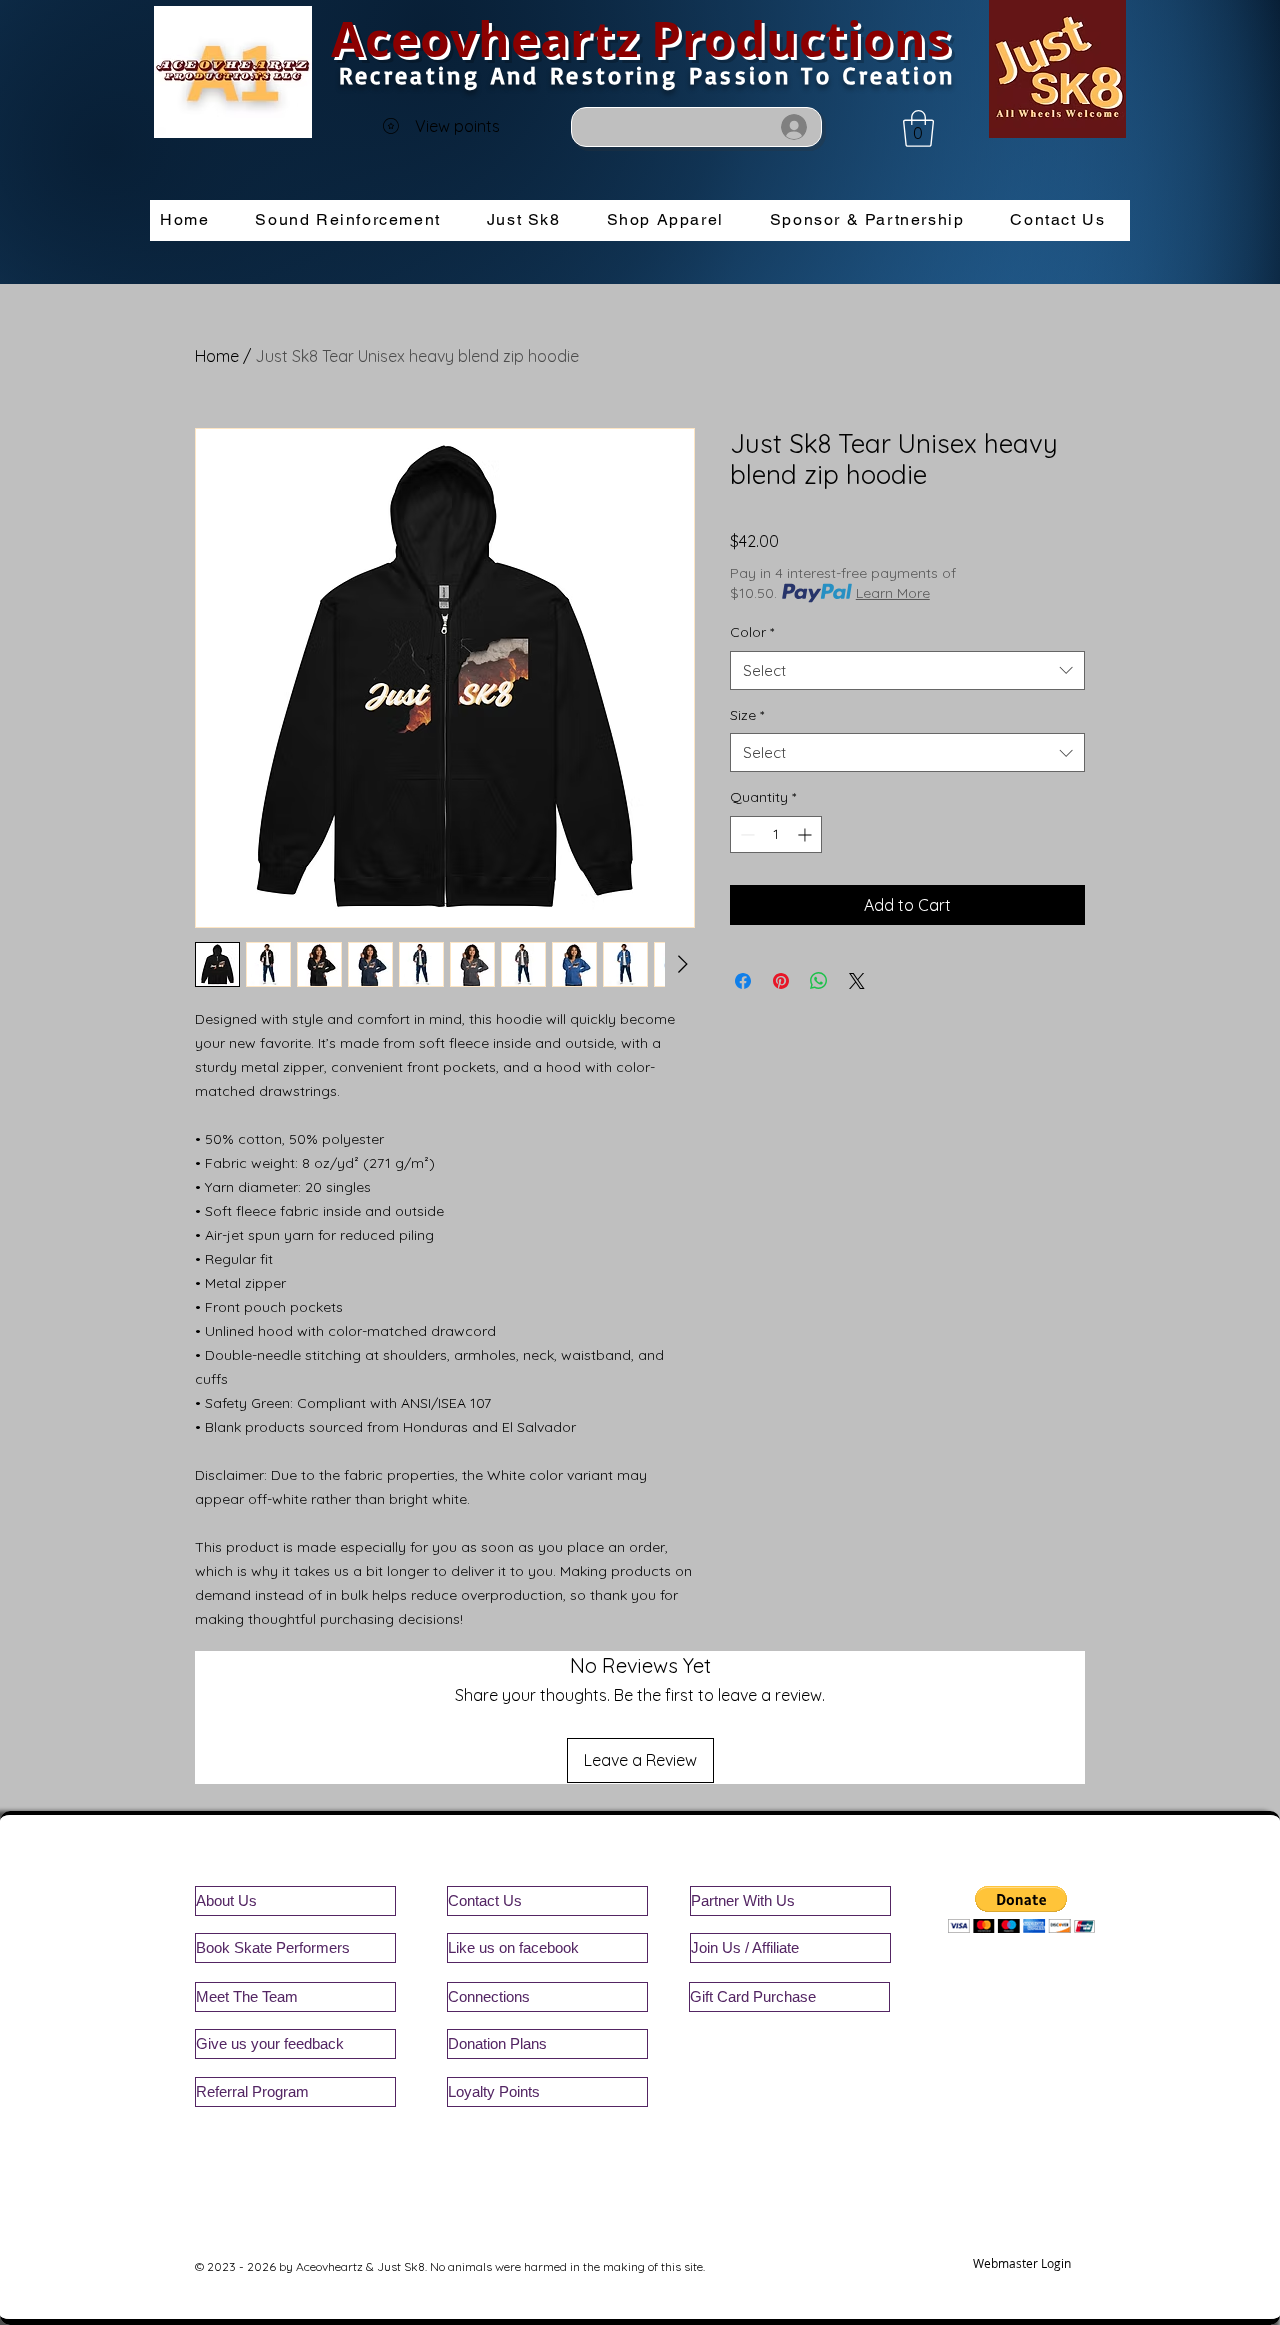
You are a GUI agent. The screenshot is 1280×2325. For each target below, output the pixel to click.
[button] (918, 128)
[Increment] (806, 834)
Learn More (893, 593)
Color (752, 632)
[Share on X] (857, 981)
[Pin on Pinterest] (781, 981)
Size (747, 715)
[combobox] (907, 670)
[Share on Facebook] (743, 981)
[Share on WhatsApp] (819, 981)
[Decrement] (745, 834)
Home (217, 356)
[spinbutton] (776, 834)
